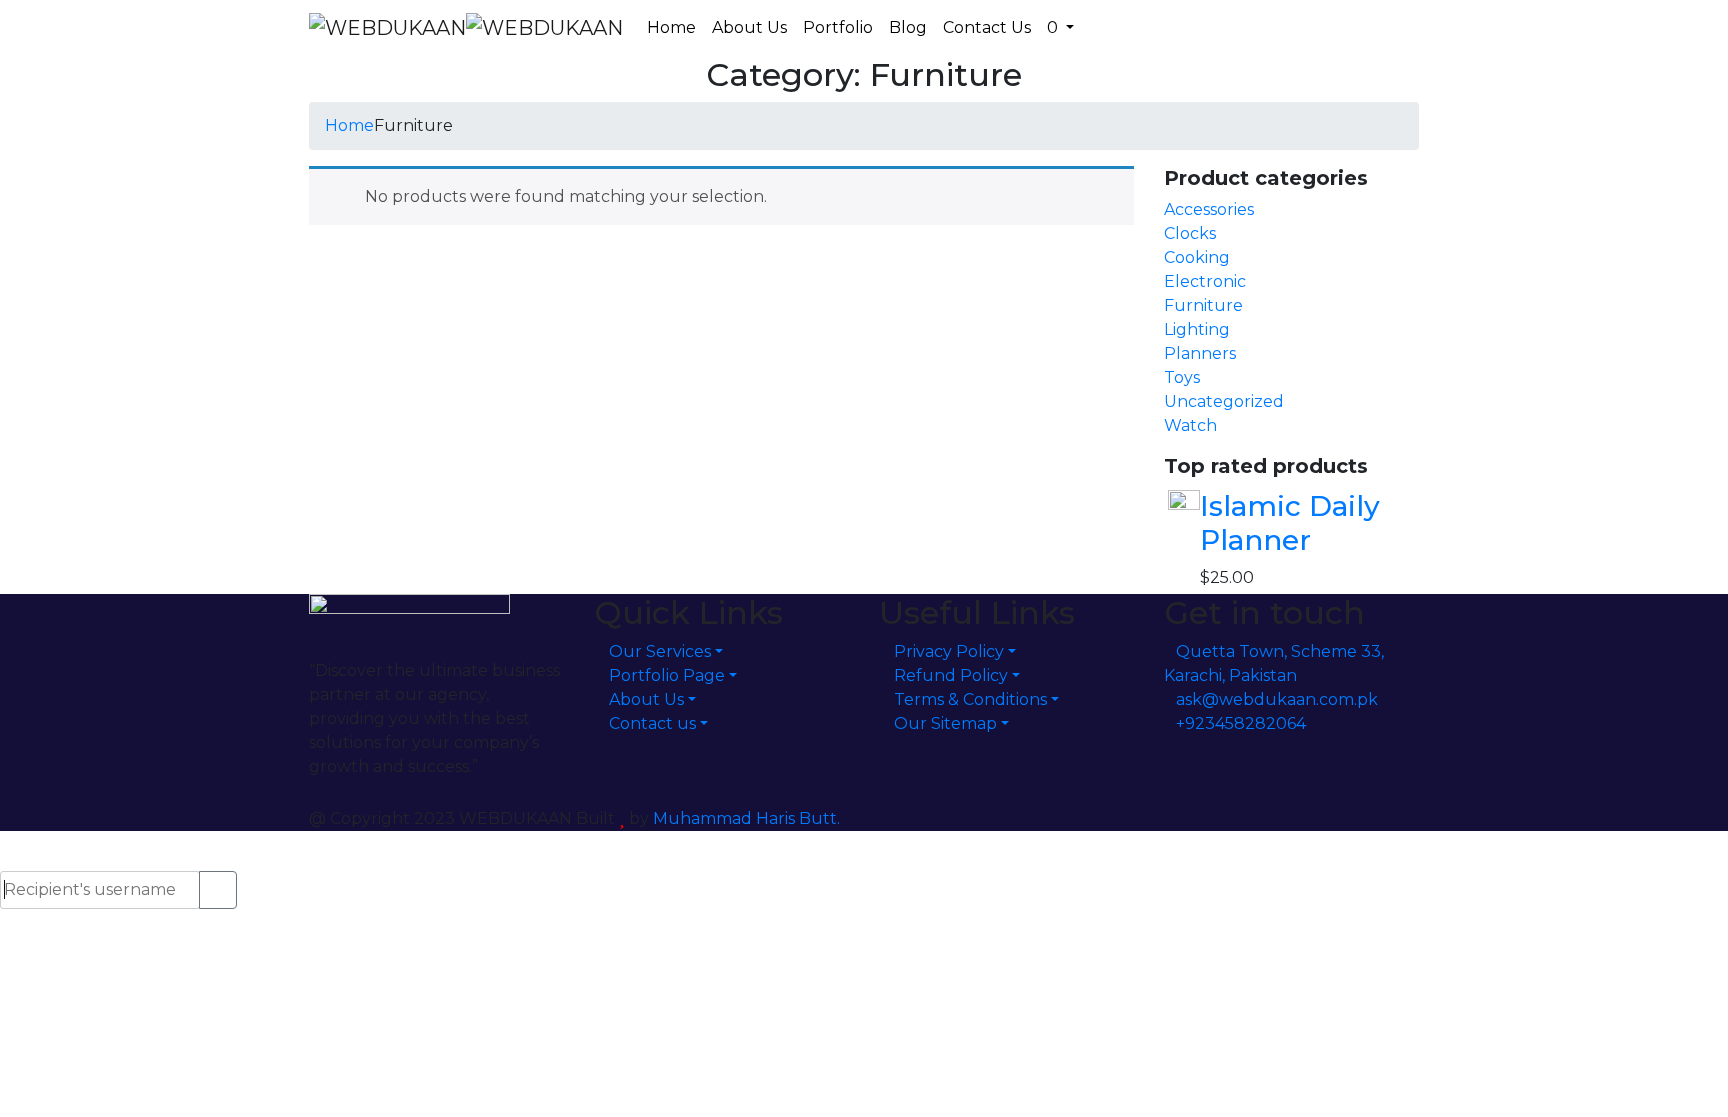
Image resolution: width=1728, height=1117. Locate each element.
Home (349, 125)
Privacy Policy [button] (949, 651)
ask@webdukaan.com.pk (1277, 699)
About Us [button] (646, 699)
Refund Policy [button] (951, 675)
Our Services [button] (660, 651)
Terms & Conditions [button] (970, 699)
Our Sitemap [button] (945, 723)
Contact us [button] (652, 723)
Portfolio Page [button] (667, 675)
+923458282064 (1241, 723)
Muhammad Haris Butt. (746, 818)
